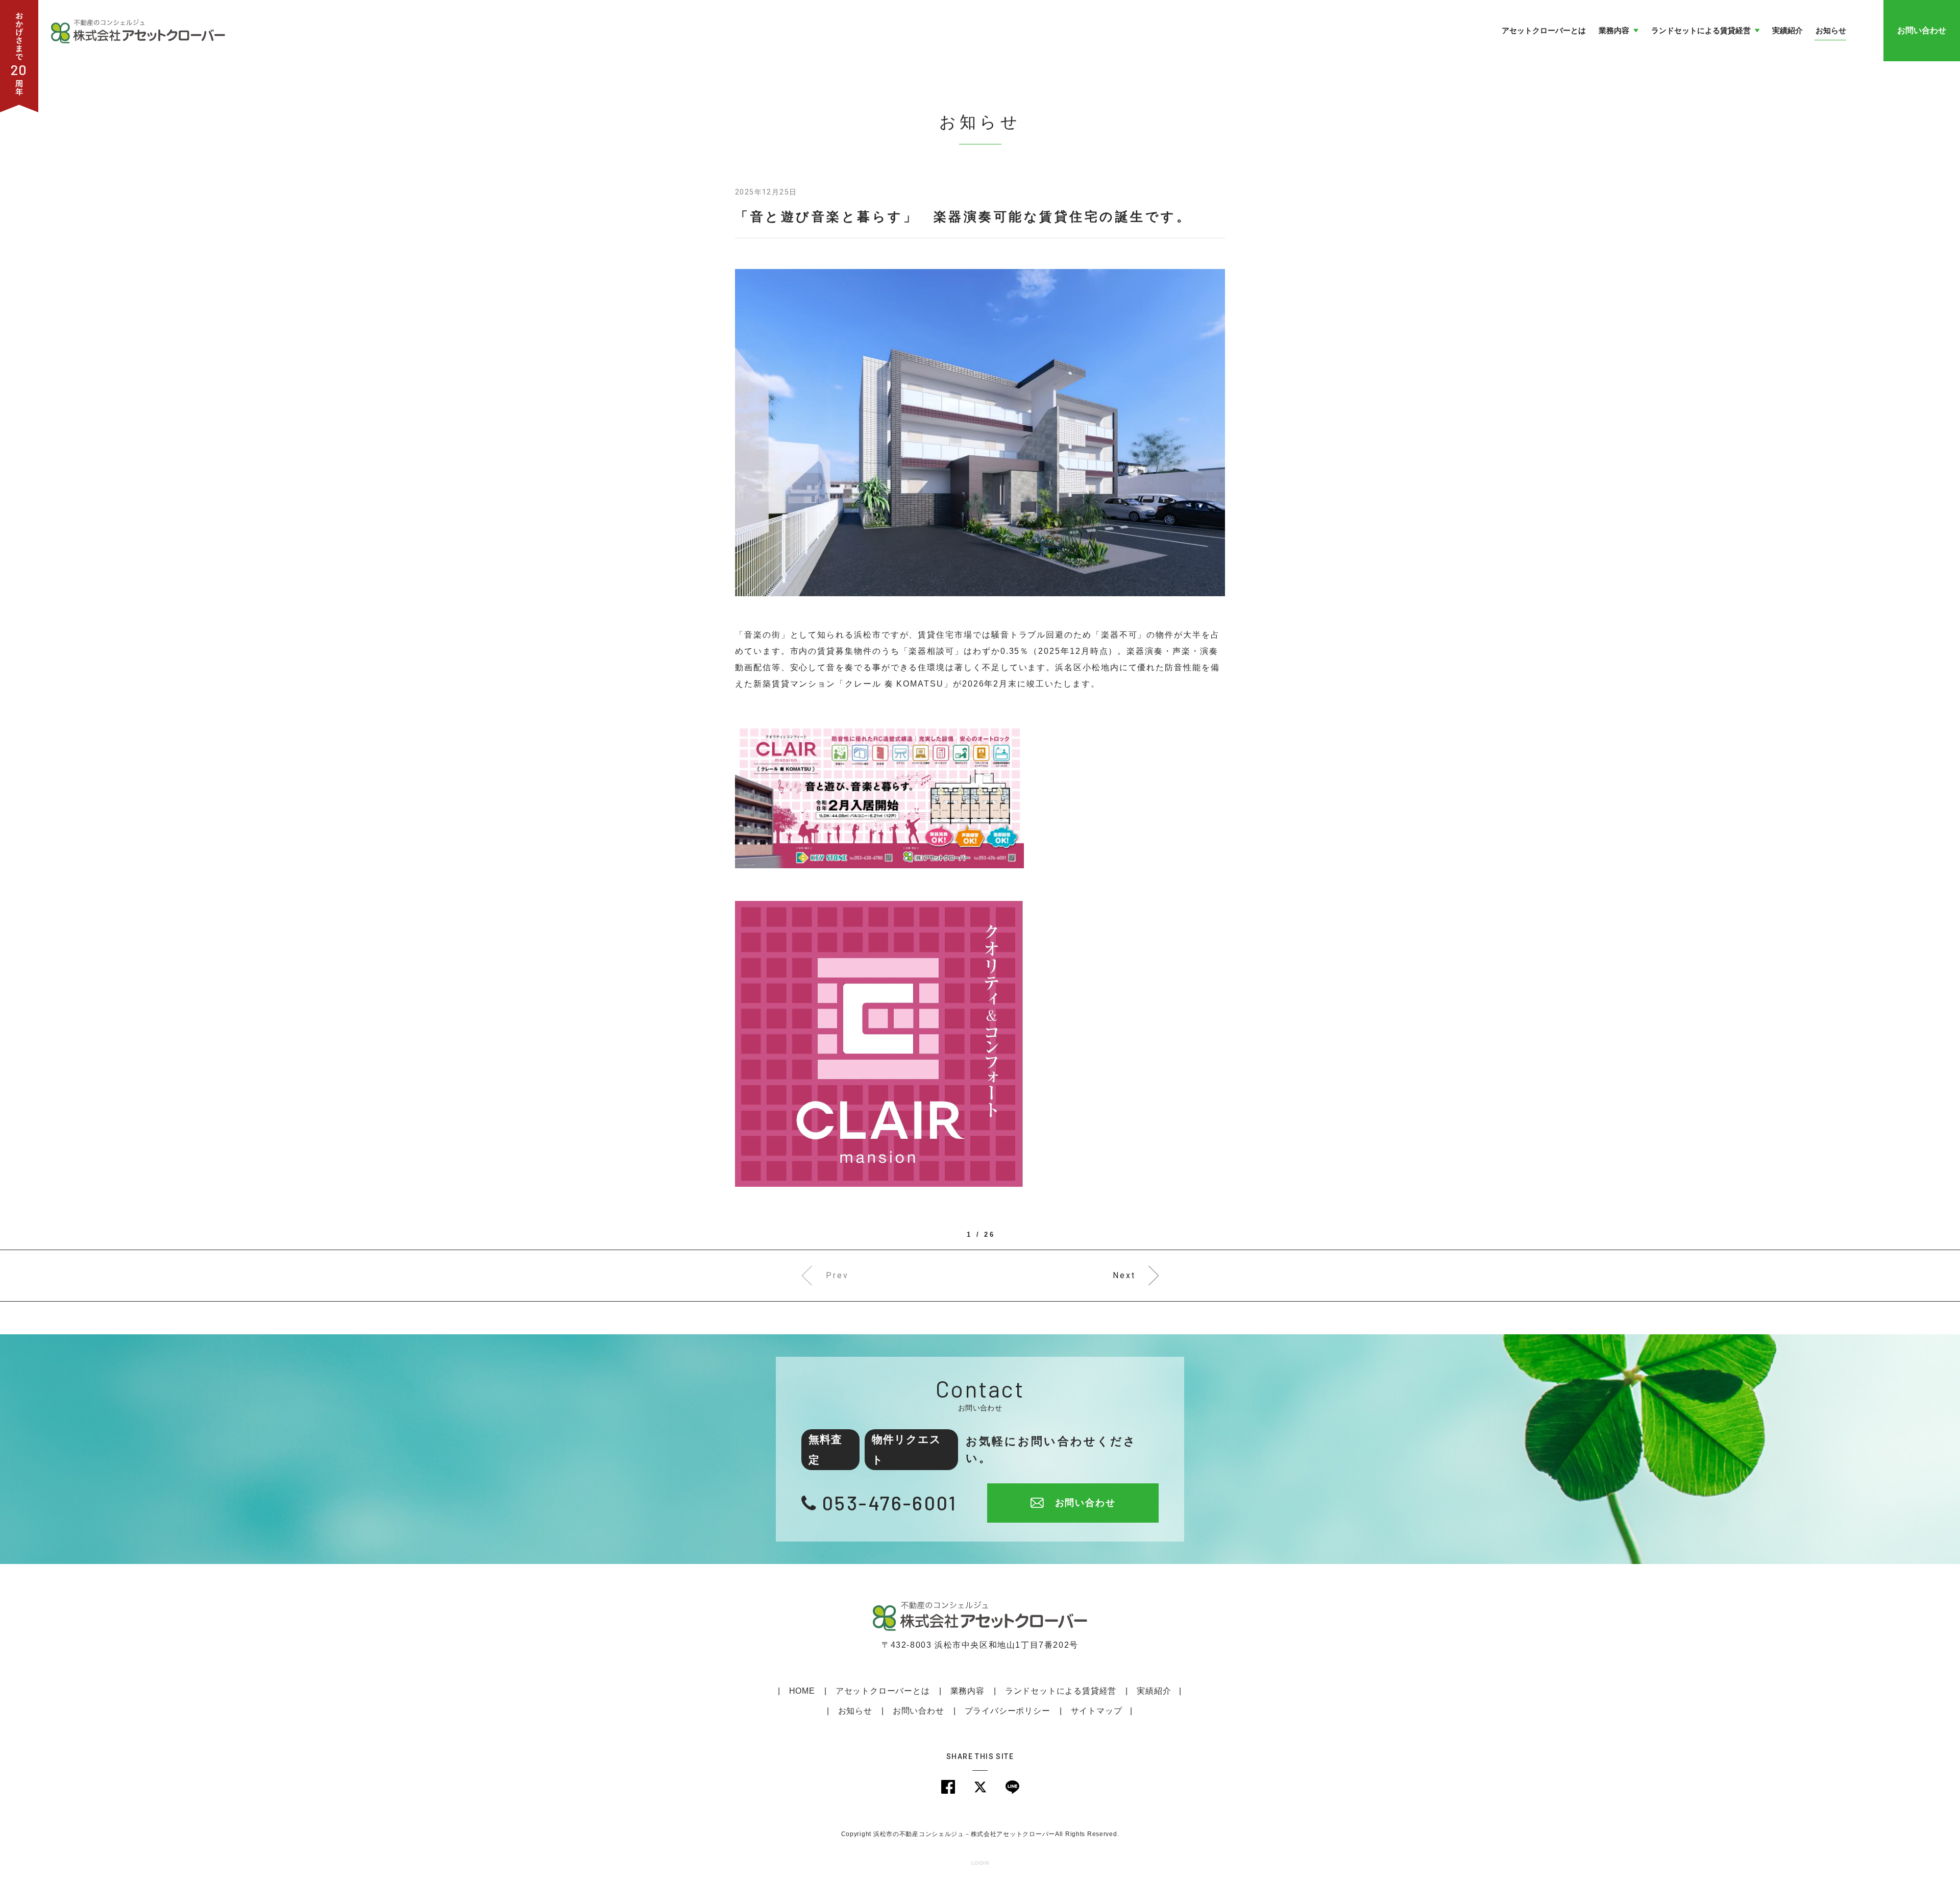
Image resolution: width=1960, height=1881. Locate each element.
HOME (802, 1691)
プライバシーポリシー (1008, 1711)
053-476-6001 (890, 1503)
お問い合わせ (1922, 30)
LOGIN (980, 1863)
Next (1124, 1275)
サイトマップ (1097, 1711)
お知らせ (855, 1711)
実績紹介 (1154, 1691)
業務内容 (967, 1691)
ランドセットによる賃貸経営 (1061, 1691)
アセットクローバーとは (883, 1691)
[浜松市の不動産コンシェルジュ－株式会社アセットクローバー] (138, 30)
